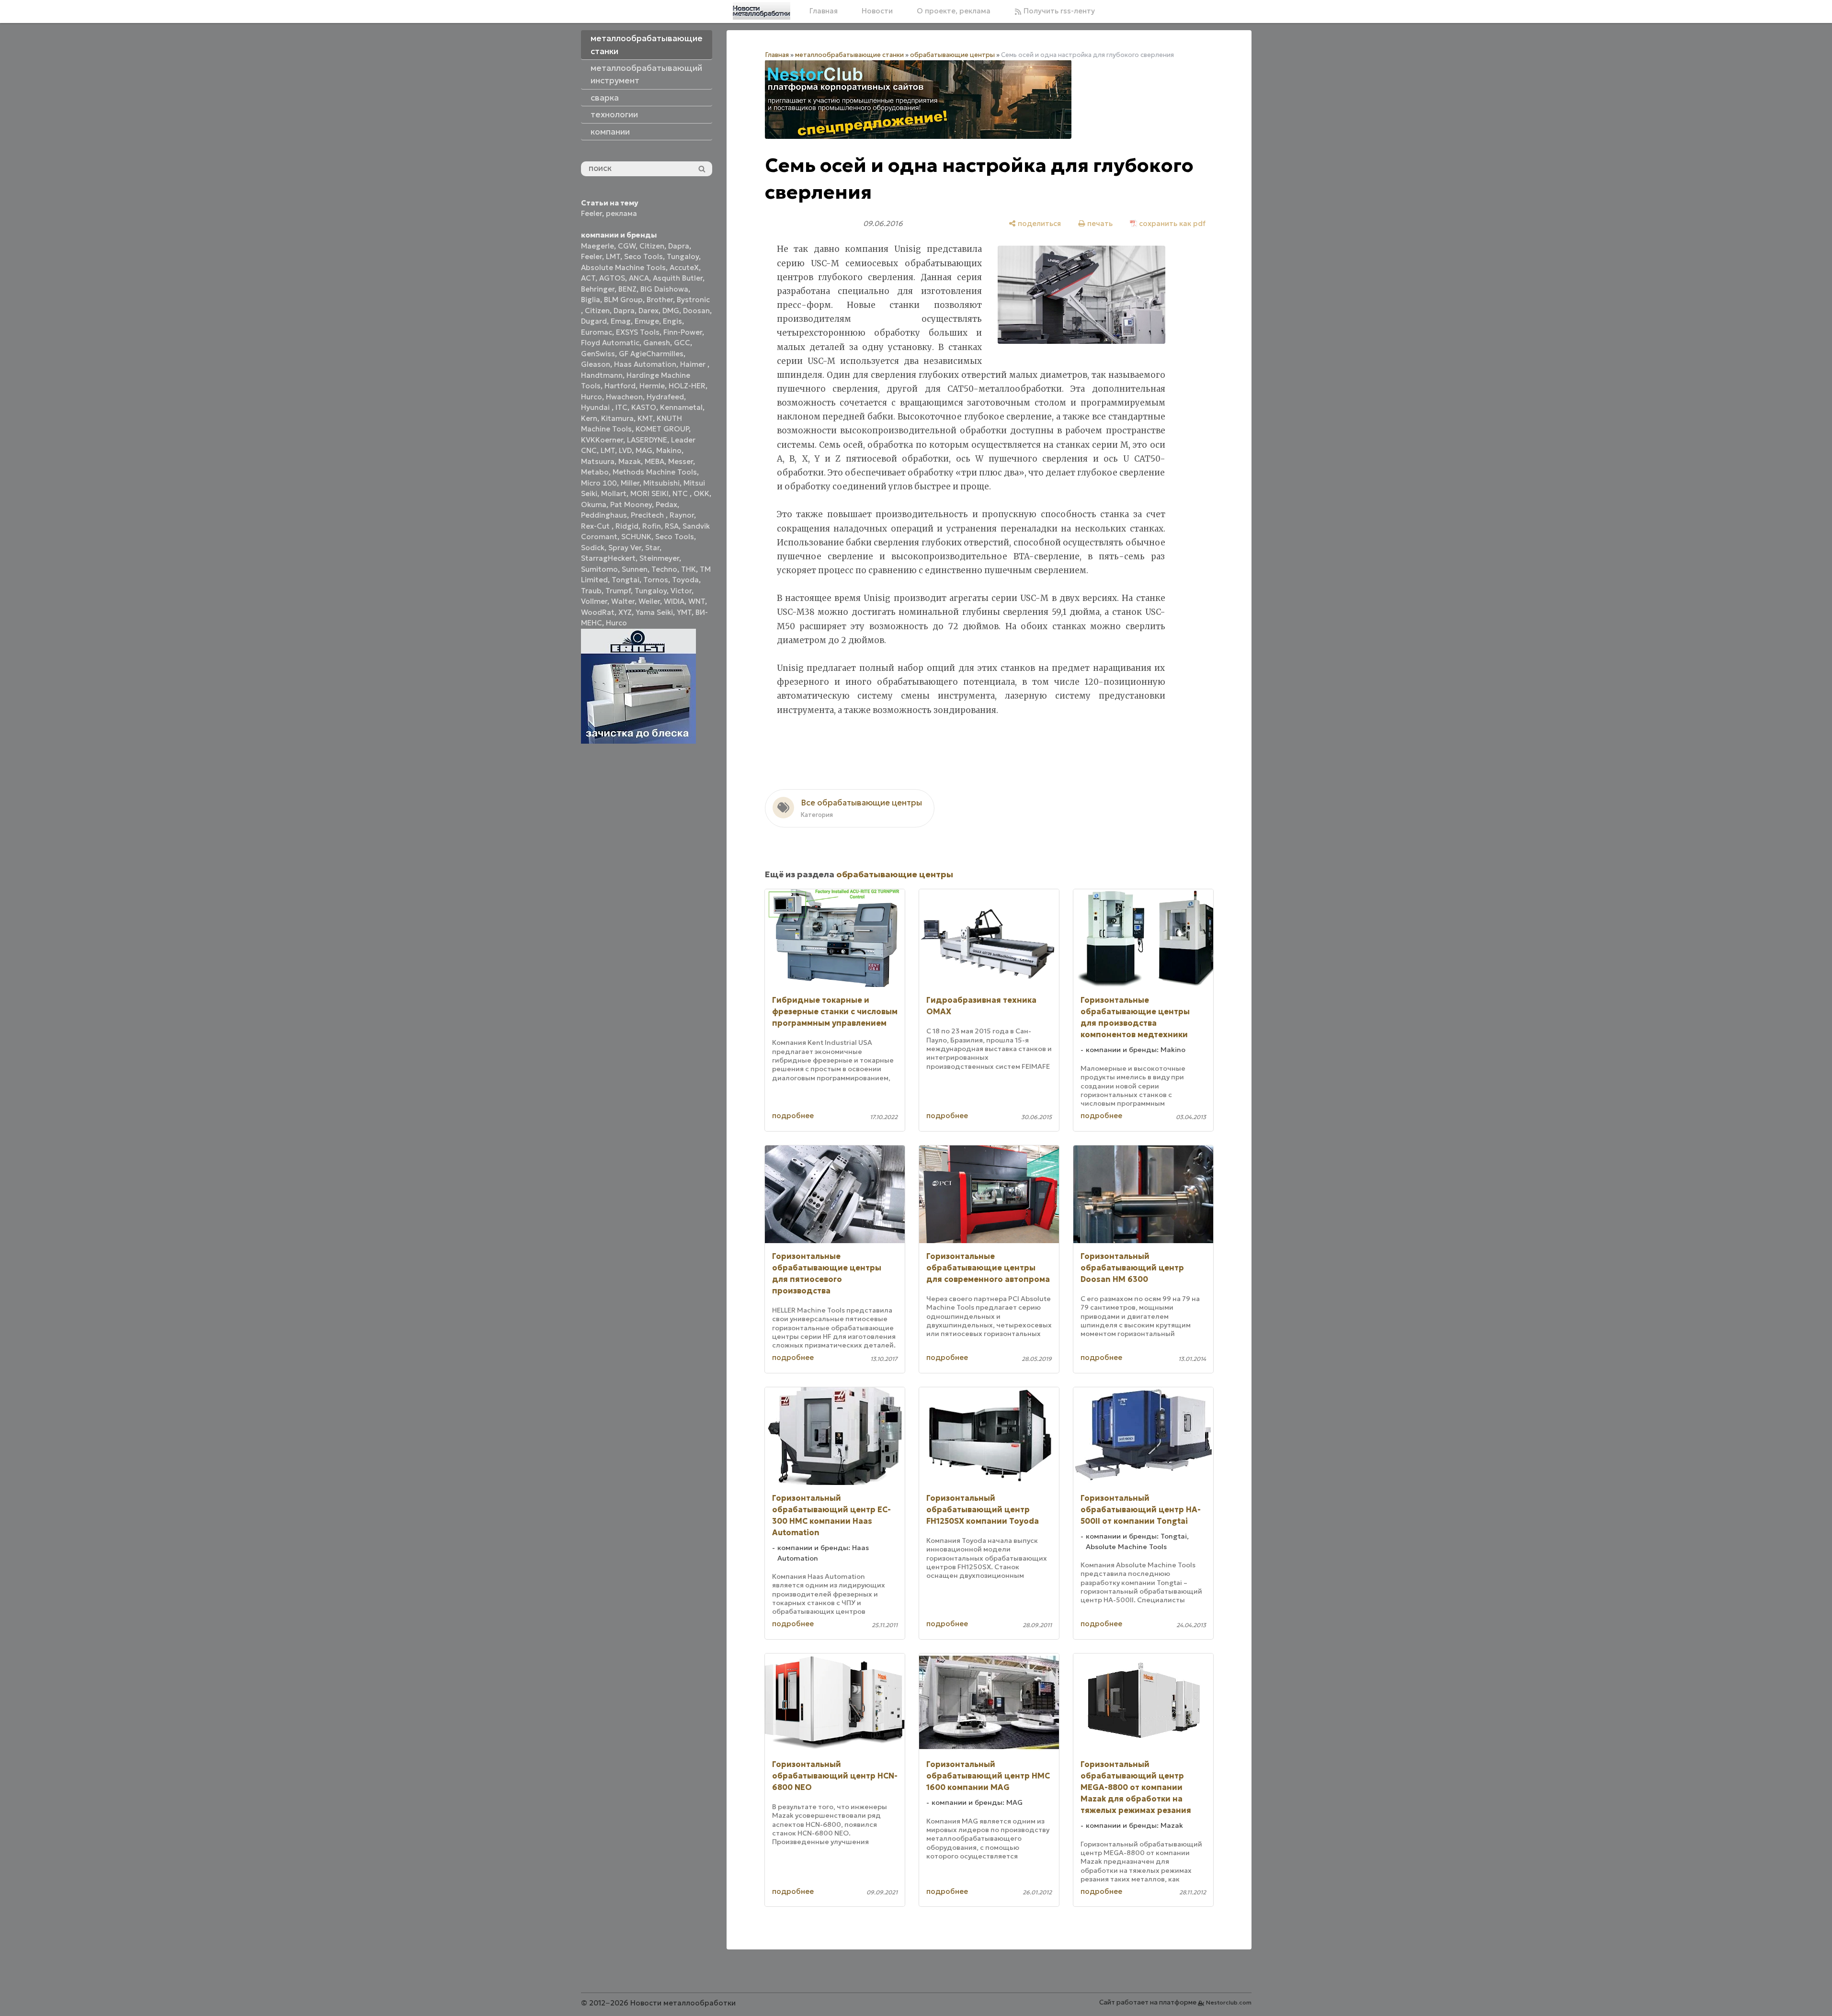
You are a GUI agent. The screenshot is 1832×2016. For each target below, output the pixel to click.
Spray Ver (625, 548)
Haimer (694, 364)
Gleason (596, 364)
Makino (669, 450)
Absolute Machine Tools (623, 267)
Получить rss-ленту (1058, 11)
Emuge (647, 321)
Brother (660, 300)
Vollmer (594, 601)
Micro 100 (599, 483)
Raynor (682, 515)
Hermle (652, 386)
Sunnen (635, 569)
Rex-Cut (596, 526)
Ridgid (627, 526)
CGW (627, 246)
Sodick (593, 548)
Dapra (679, 246)
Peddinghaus (604, 515)
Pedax (666, 504)
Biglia (591, 300)
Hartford (620, 386)
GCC (682, 343)
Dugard (594, 321)
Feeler (592, 213)
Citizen (652, 246)
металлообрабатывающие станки (849, 55)
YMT (684, 612)
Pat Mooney (631, 504)
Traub (591, 591)
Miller (630, 483)
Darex (649, 311)
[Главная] (762, 11)
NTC (681, 493)
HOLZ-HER (687, 386)
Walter (623, 601)
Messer (681, 461)
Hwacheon (624, 397)
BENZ (627, 289)
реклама (621, 213)
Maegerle (597, 246)
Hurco (592, 397)
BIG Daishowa (664, 289)
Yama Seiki (654, 612)
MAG (644, 450)
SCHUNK (636, 537)
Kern (589, 418)
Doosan (696, 311)
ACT (588, 278)
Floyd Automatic (610, 343)
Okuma (594, 504)
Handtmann (602, 375)
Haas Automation (645, 364)
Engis (672, 321)
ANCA (639, 278)
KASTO (644, 407)
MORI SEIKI (649, 493)
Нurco (616, 623)
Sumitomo (599, 569)
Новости (877, 11)
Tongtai (626, 580)
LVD (625, 450)
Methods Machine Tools (655, 472)
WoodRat (598, 612)
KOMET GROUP (662, 429)
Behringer (598, 289)
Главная (824, 11)
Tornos (656, 580)
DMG (671, 311)
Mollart (614, 493)
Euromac (597, 332)
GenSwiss (598, 354)
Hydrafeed (665, 397)
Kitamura (617, 418)
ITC (621, 407)
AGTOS (612, 278)
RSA (672, 526)
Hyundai (596, 407)
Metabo (595, 472)
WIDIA (674, 601)
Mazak (630, 461)
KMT (645, 418)
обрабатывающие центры (952, 55)
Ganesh (657, 343)
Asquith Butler (678, 278)
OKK (701, 493)
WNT (697, 601)
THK (688, 569)
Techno (664, 569)
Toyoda (685, 580)
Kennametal (681, 407)
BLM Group (623, 300)
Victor (681, 591)
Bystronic (693, 300)
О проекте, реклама (954, 11)
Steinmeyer (659, 558)
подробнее (793, 1116)
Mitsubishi (661, 483)
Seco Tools (643, 256)
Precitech (648, 515)
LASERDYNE (647, 440)
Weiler (649, 601)
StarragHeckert (608, 558)
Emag (621, 321)
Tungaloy (683, 256)
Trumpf (618, 591)
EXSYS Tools (638, 332)
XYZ (625, 612)
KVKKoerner (602, 440)
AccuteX (684, 267)
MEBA (654, 461)
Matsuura (598, 461)
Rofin (652, 526)
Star (652, 548)
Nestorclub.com (1229, 2002)
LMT (613, 256)
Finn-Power (683, 332)
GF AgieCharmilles (651, 354)
